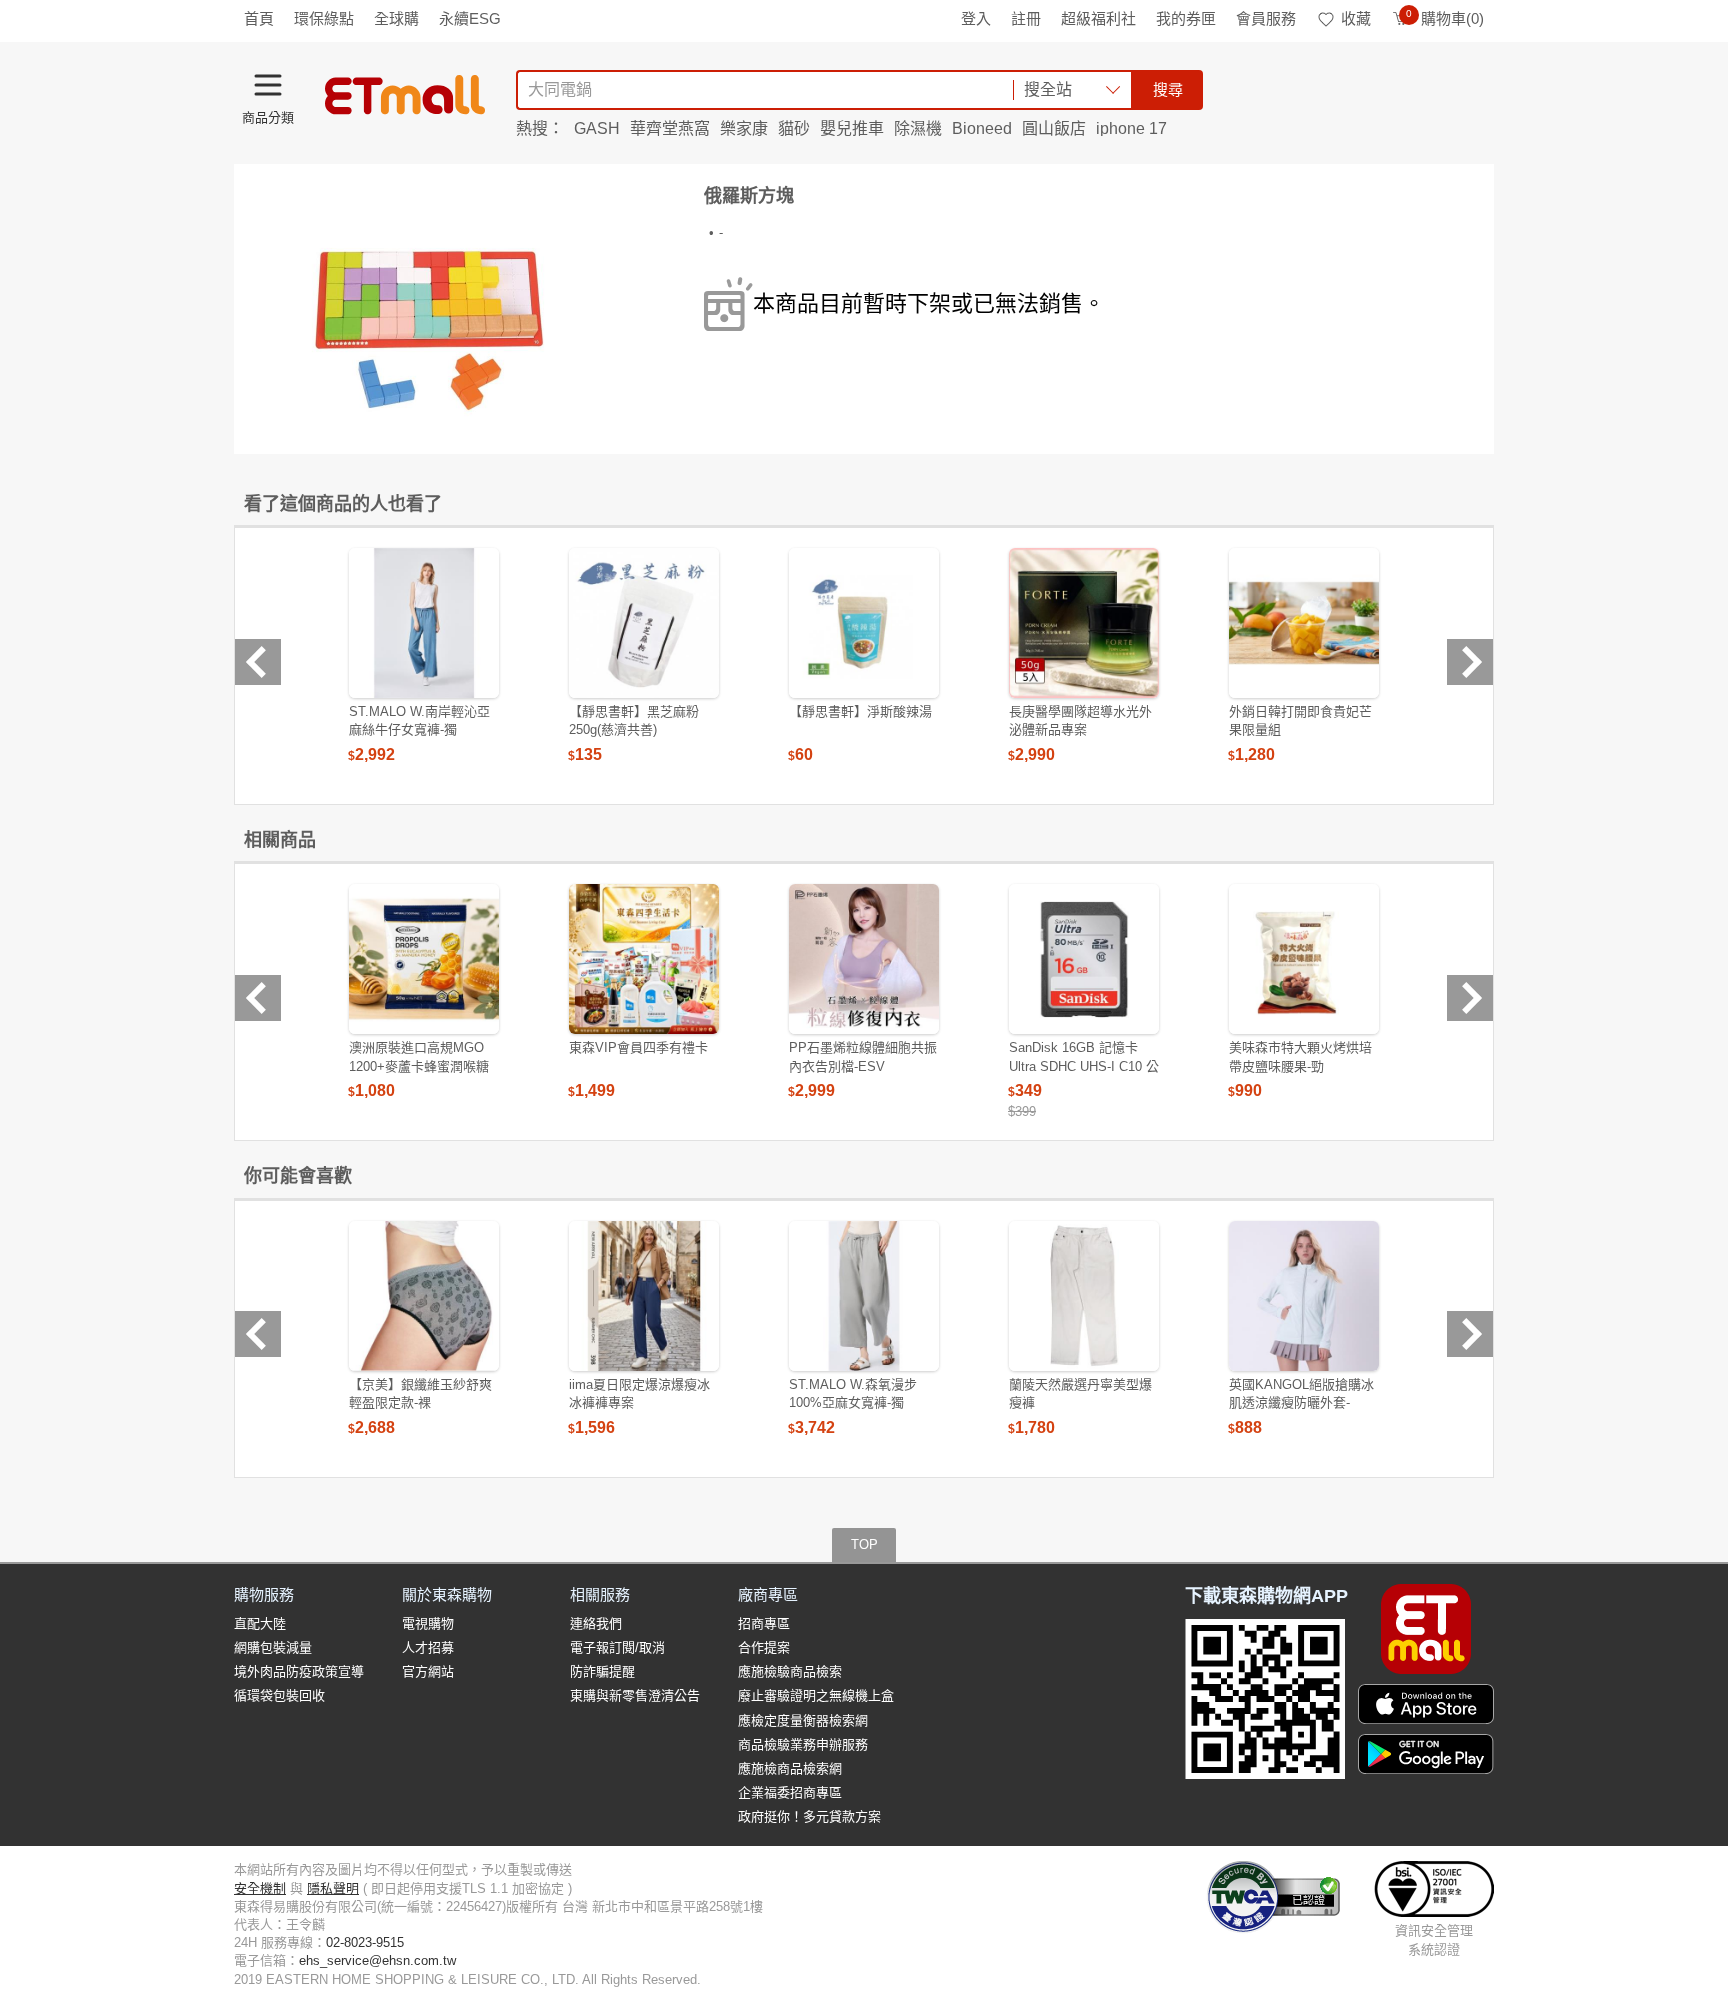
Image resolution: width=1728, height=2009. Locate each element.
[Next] (1470, 662)
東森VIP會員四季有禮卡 (638, 1047)
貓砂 (794, 128)
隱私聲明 (333, 1888)
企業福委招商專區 (790, 1792)
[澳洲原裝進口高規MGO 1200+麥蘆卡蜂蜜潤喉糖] (424, 959)
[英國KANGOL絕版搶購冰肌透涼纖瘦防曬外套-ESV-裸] (1304, 1296)
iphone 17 (1131, 128)
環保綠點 (324, 18)
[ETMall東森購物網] (405, 95)
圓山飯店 (1054, 128)
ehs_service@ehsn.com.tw (377, 1960)
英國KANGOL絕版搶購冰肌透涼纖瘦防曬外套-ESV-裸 (1301, 1402)
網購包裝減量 (273, 1647)
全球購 (396, 18)
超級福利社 (1098, 18)
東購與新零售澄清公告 (635, 1695)
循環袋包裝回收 (279, 1695)
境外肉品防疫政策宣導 (299, 1671)
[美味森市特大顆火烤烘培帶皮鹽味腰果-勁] (1304, 959)
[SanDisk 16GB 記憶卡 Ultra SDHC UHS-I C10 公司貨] (1084, 959)
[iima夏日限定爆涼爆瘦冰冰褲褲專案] (644, 1296)
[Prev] (258, 662)
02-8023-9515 (365, 1942)
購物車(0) (1445, 18)
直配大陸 (260, 1623)
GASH (597, 128)
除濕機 (918, 128)
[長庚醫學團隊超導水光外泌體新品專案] (1084, 623)
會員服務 (1266, 18)
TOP (864, 1544)
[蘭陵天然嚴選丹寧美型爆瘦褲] (1084, 1296)
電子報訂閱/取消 (617, 1647)
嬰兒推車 (852, 128)
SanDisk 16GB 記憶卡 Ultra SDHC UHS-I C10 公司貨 (1084, 1065)
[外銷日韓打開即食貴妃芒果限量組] (1304, 623)
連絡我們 (596, 1623)
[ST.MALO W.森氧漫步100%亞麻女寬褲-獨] (864, 1296)
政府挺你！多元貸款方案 (809, 1816)
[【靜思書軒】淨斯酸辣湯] (864, 623)
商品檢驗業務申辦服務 (803, 1744)
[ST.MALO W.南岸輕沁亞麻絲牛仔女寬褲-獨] (424, 623)
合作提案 (764, 1647)
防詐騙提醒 (602, 1671)
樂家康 (744, 128)
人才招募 (428, 1647)
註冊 (1026, 18)
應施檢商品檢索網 (790, 1768)
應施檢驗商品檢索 (790, 1671)
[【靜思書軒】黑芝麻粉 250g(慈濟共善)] (644, 623)
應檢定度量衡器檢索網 (803, 1720)
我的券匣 (1186, 18)
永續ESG (470, 18)
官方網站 (428, 1671)
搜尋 (1168, 89)
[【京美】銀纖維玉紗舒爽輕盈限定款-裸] (424, 1296)
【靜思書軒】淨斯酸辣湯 (860, 711)
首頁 (259, 18)
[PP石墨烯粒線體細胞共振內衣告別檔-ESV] (864, 959)
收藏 (1356, 18)
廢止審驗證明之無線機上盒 (816, 1695)
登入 (976, 18)
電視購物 (428, 1623)
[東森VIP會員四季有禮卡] (644, 959)
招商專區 (764, 1623)
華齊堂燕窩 (670, 128)
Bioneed (982, 128)
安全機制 (260, 1888)
